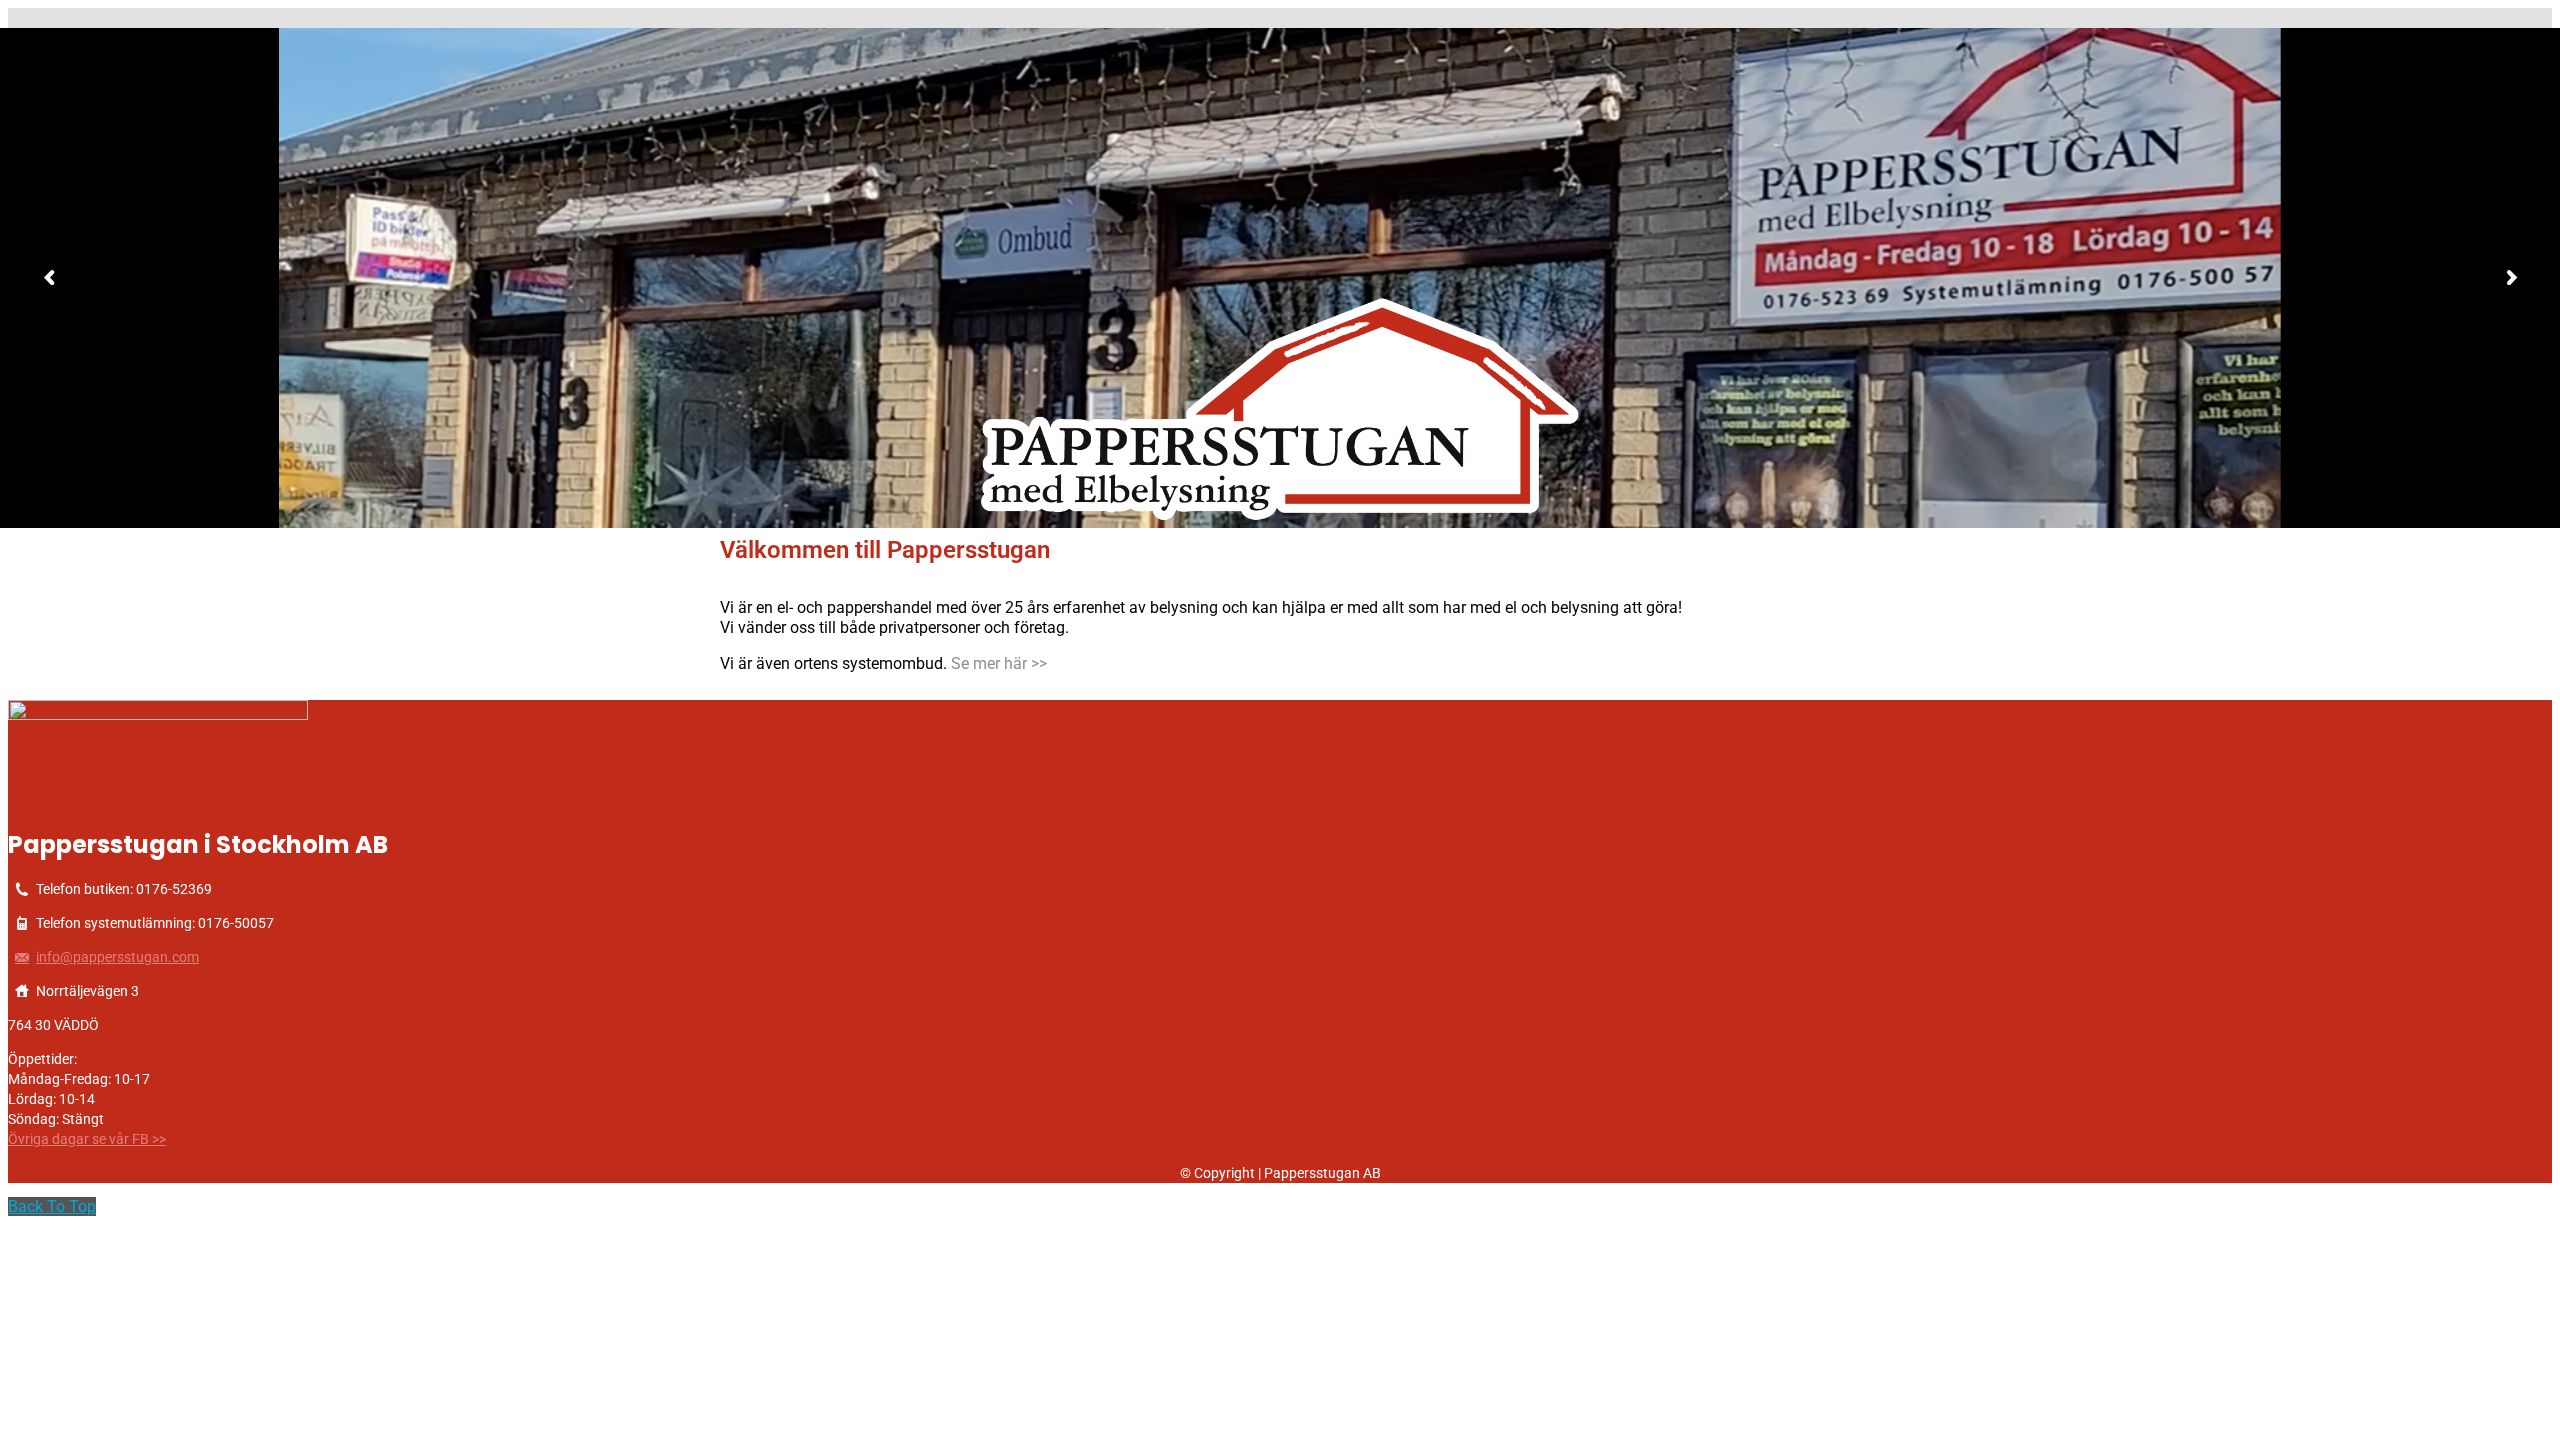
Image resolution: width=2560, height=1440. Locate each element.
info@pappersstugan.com (117, 957)
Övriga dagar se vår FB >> (87, 1139)
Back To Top (52, 1206)
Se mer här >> (999, 663)
